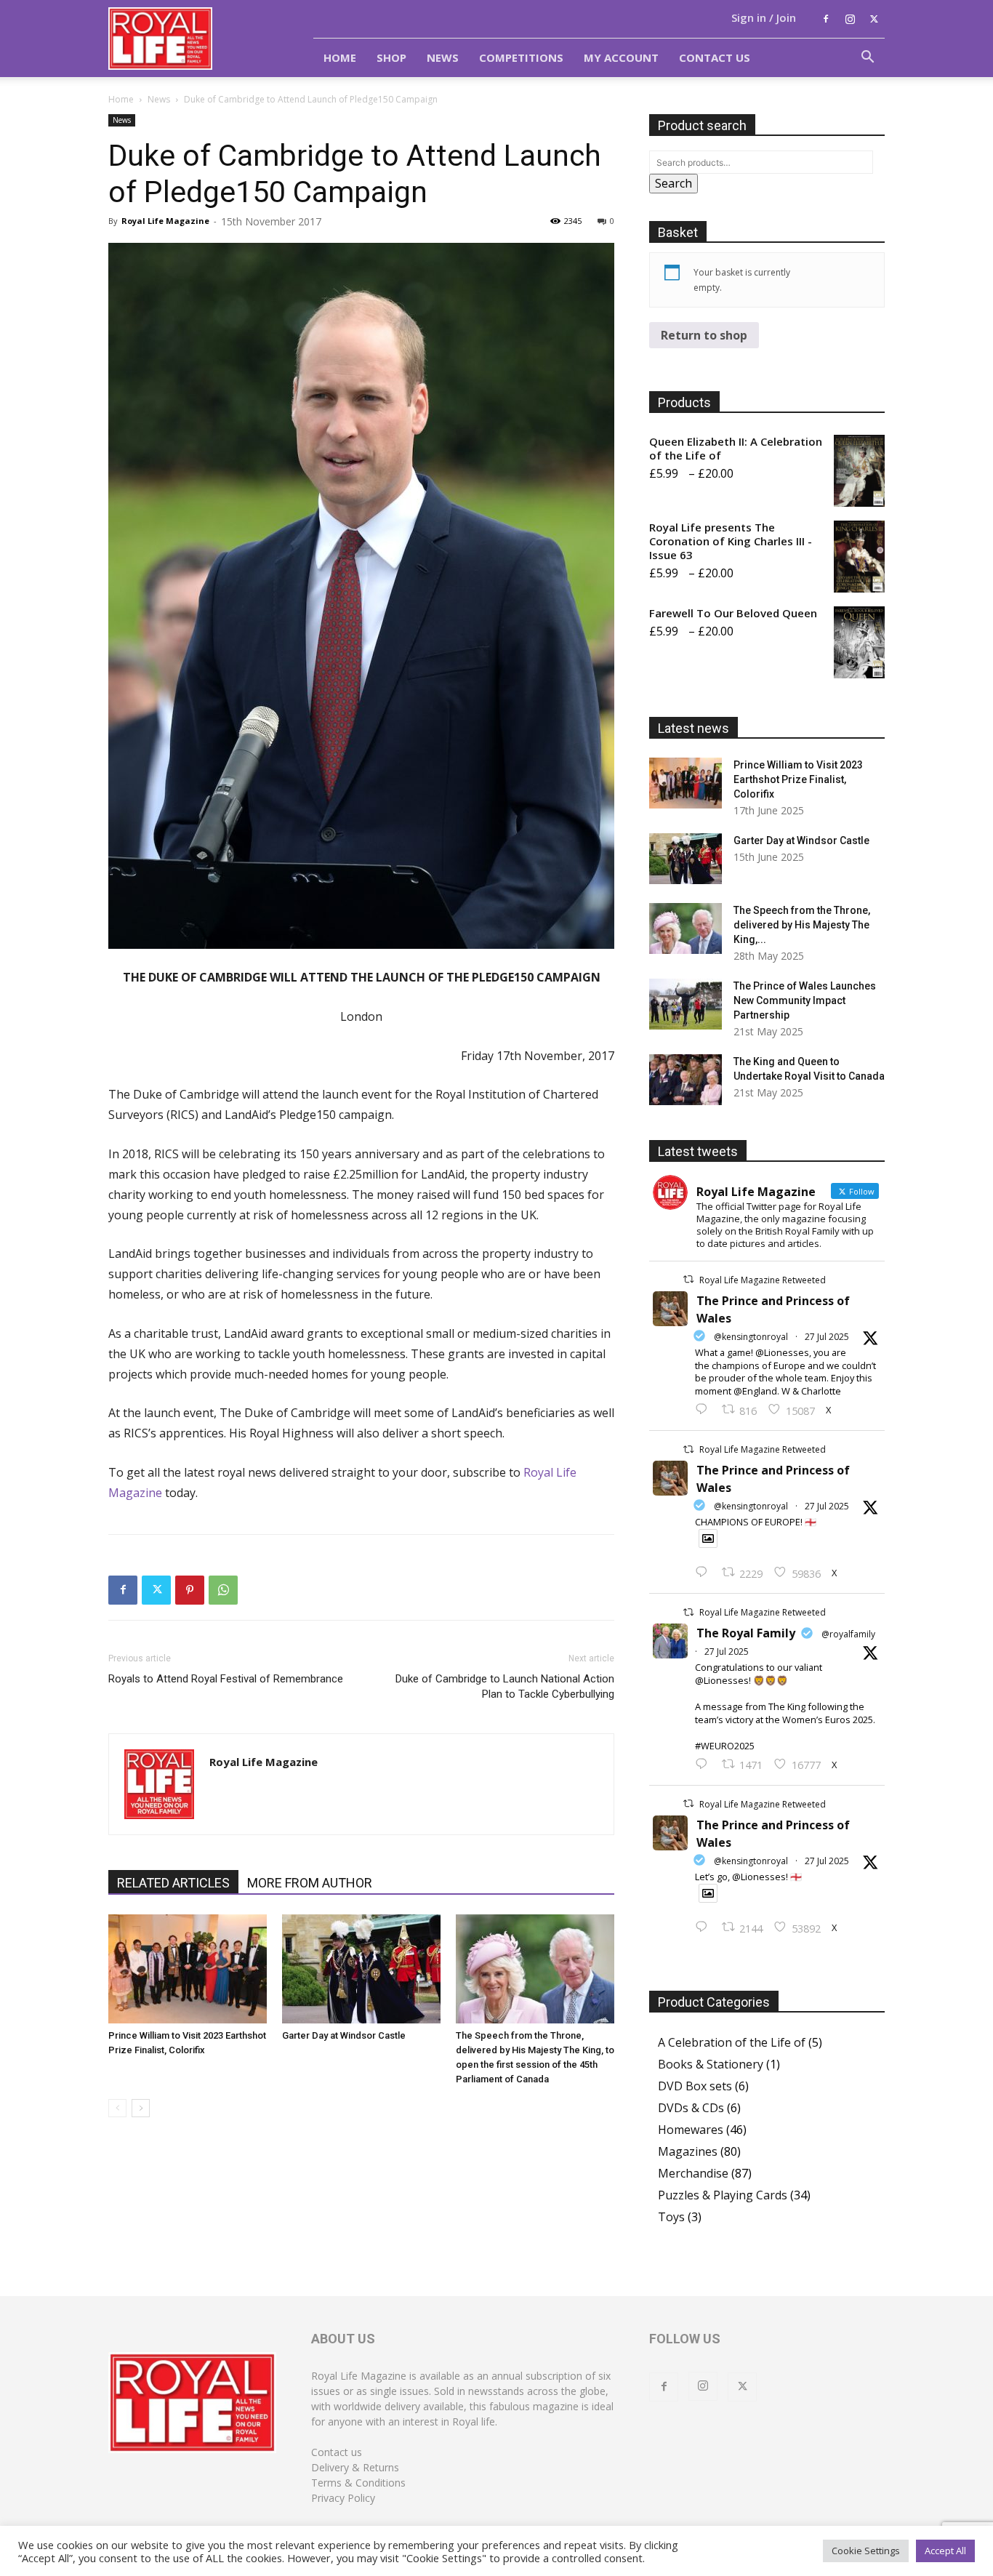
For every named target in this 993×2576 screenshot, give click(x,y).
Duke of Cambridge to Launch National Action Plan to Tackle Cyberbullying (505, 1686)
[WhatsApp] (223, 1590)
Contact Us (715, 57)
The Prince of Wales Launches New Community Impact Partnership (805, 1000)
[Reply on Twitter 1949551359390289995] (705, 1765)
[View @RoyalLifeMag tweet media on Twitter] (708, 1538)
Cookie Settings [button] (866, 2551)
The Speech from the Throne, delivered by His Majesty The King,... (802, 925)
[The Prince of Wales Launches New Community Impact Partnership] (686, 1004)
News (443, 57)
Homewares (691, 2130)
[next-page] (141, 2108)
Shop (391, 57)
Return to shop (704, 335)
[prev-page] (117, 2108)
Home (340, 57)
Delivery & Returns (355, 2467)
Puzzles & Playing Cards (723, 2195)
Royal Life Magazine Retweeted (763, 1280)
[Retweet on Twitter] (688, 1279)
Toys (671, 2217)
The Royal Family (746, 1633)
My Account (621, 57)
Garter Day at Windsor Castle (344, 2035)
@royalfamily (848, 1634)
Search (674, 183)
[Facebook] (826, 19)
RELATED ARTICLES (173, 1883)
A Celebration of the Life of (732, 2042)
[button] (867, 58)
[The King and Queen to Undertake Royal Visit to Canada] (686, 1080)
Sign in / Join (764, 17)
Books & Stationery (711, 2064)
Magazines (688, 2151)
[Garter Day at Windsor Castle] (361, 1969)
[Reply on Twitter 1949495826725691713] (705, 1927)
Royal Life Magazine (165, 221)
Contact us (337, 2452)
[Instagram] (850, 19)
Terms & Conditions (358, 2483)
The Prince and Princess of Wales (773, 1309)
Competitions (521, 57)
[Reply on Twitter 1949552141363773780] (705, 1573)
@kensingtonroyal (751, 1337)
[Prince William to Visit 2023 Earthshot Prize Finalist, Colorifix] (188, 1969)
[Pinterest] (190, 1590)
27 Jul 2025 (827, 1337)
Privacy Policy (343, 2498)
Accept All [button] (945, 2551)
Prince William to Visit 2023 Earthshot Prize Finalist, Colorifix (798, 779)
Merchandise (693, 2173)
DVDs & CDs (691, 2108)
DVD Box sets (695, 2086)
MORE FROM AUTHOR (310, 1883)
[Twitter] (874, 19)
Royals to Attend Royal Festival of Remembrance (226, 1679)
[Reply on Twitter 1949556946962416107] (705, 1410)
